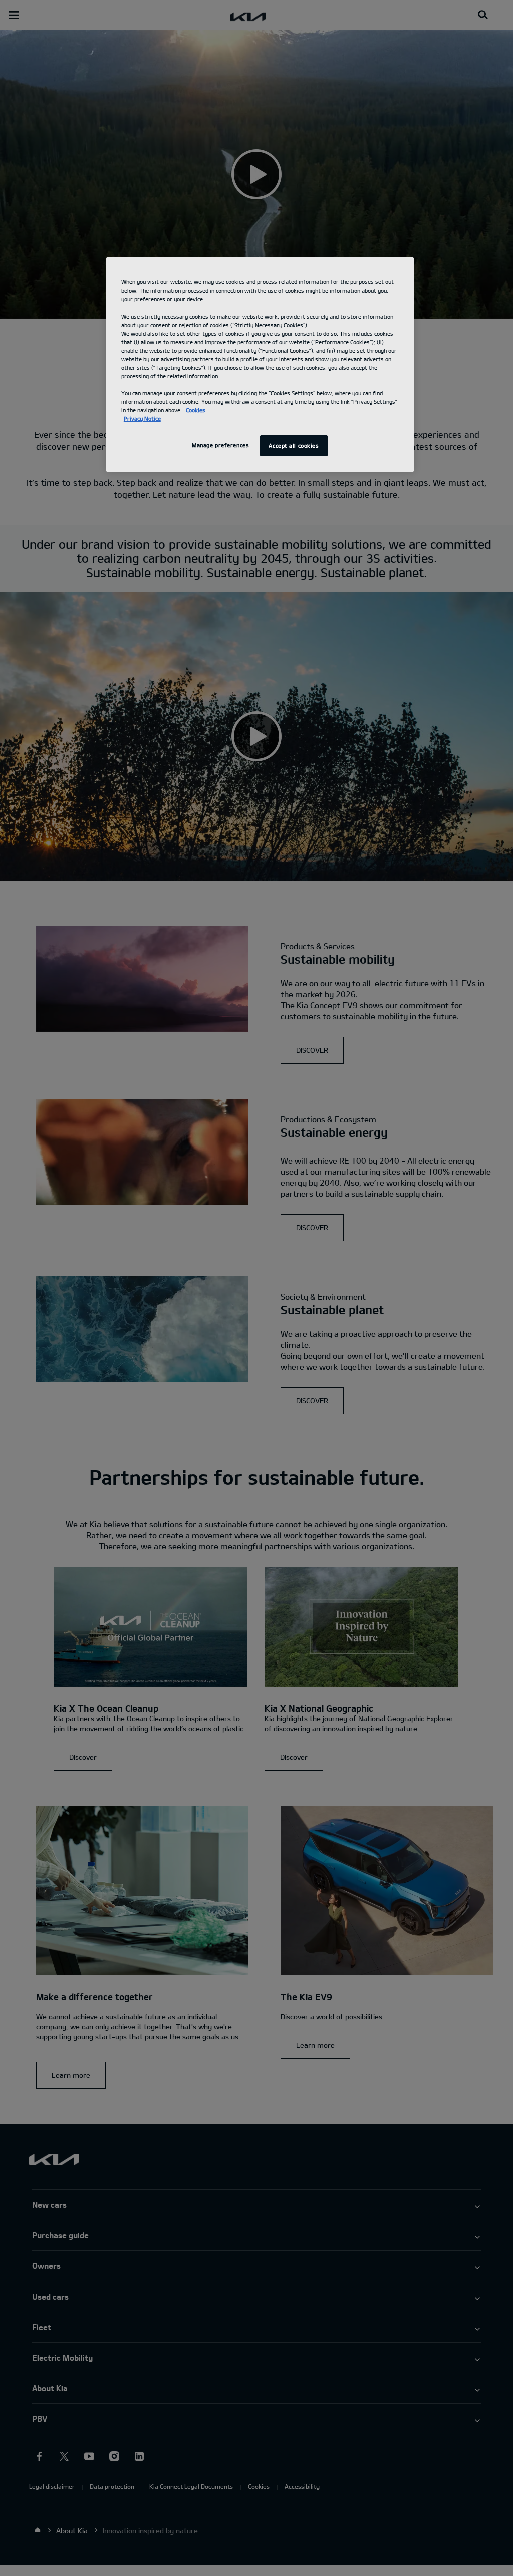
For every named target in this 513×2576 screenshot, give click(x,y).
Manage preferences (220, 445)
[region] (260, 365)
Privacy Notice (142, 418)
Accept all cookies (294, 446)
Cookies (196, 410)
